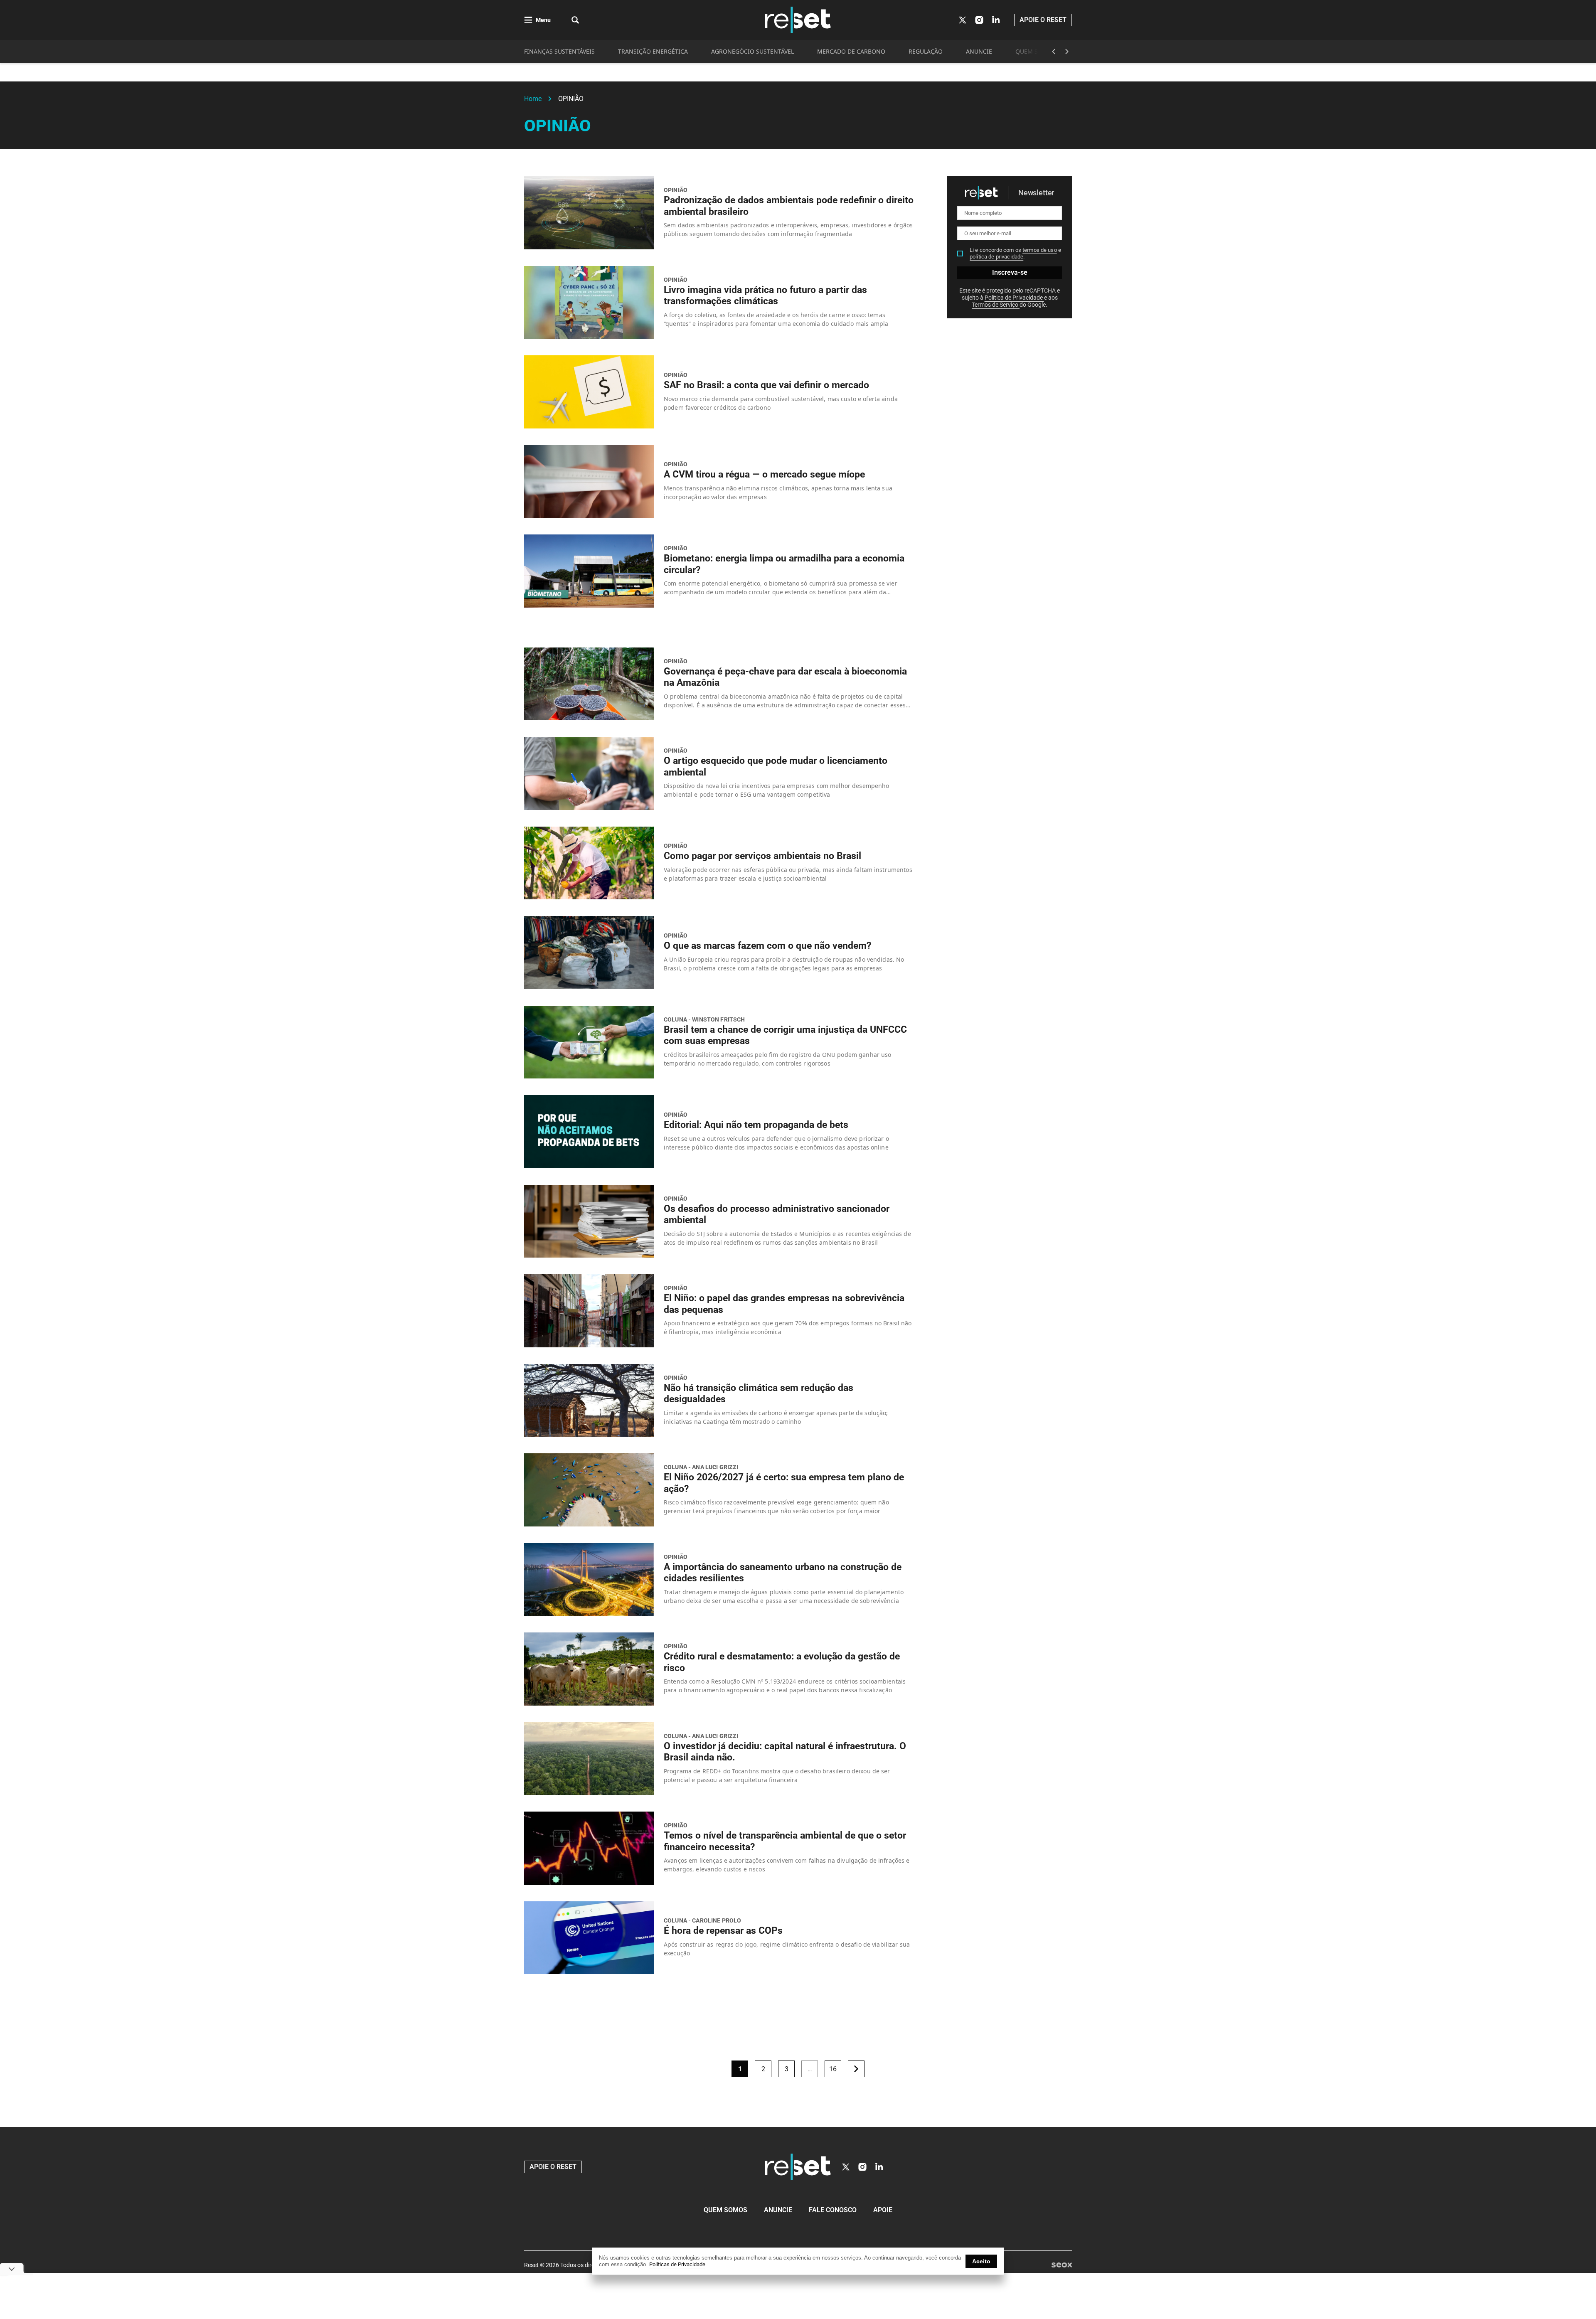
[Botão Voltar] (1054, 52)
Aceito (981, 2261)
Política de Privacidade (1014, 298)
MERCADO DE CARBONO (851, 51)
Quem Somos (725, 2210)
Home (533, 99)
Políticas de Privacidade (677, 2264)
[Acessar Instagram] (979, 20)
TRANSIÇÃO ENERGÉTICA (653, 51)
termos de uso (1040, 250)
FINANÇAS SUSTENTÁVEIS (559, 51)
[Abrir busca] (575, 20)
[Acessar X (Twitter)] (963, 20)
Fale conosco (833, 2210)
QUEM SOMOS (1036, 51)
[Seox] (1062, 2265)
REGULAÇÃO (926, 51)
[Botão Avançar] (1067, 52)
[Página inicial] (798, 2167)
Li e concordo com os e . (1015, 253)
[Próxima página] (856, 2069)
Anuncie (778, 2210)
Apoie (883, 2210)
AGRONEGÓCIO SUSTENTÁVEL (752, 51)
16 (833, 2069)
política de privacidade (996, 257)
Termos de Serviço (996, 305)
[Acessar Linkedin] (996, 20)
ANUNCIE (979, 51)
